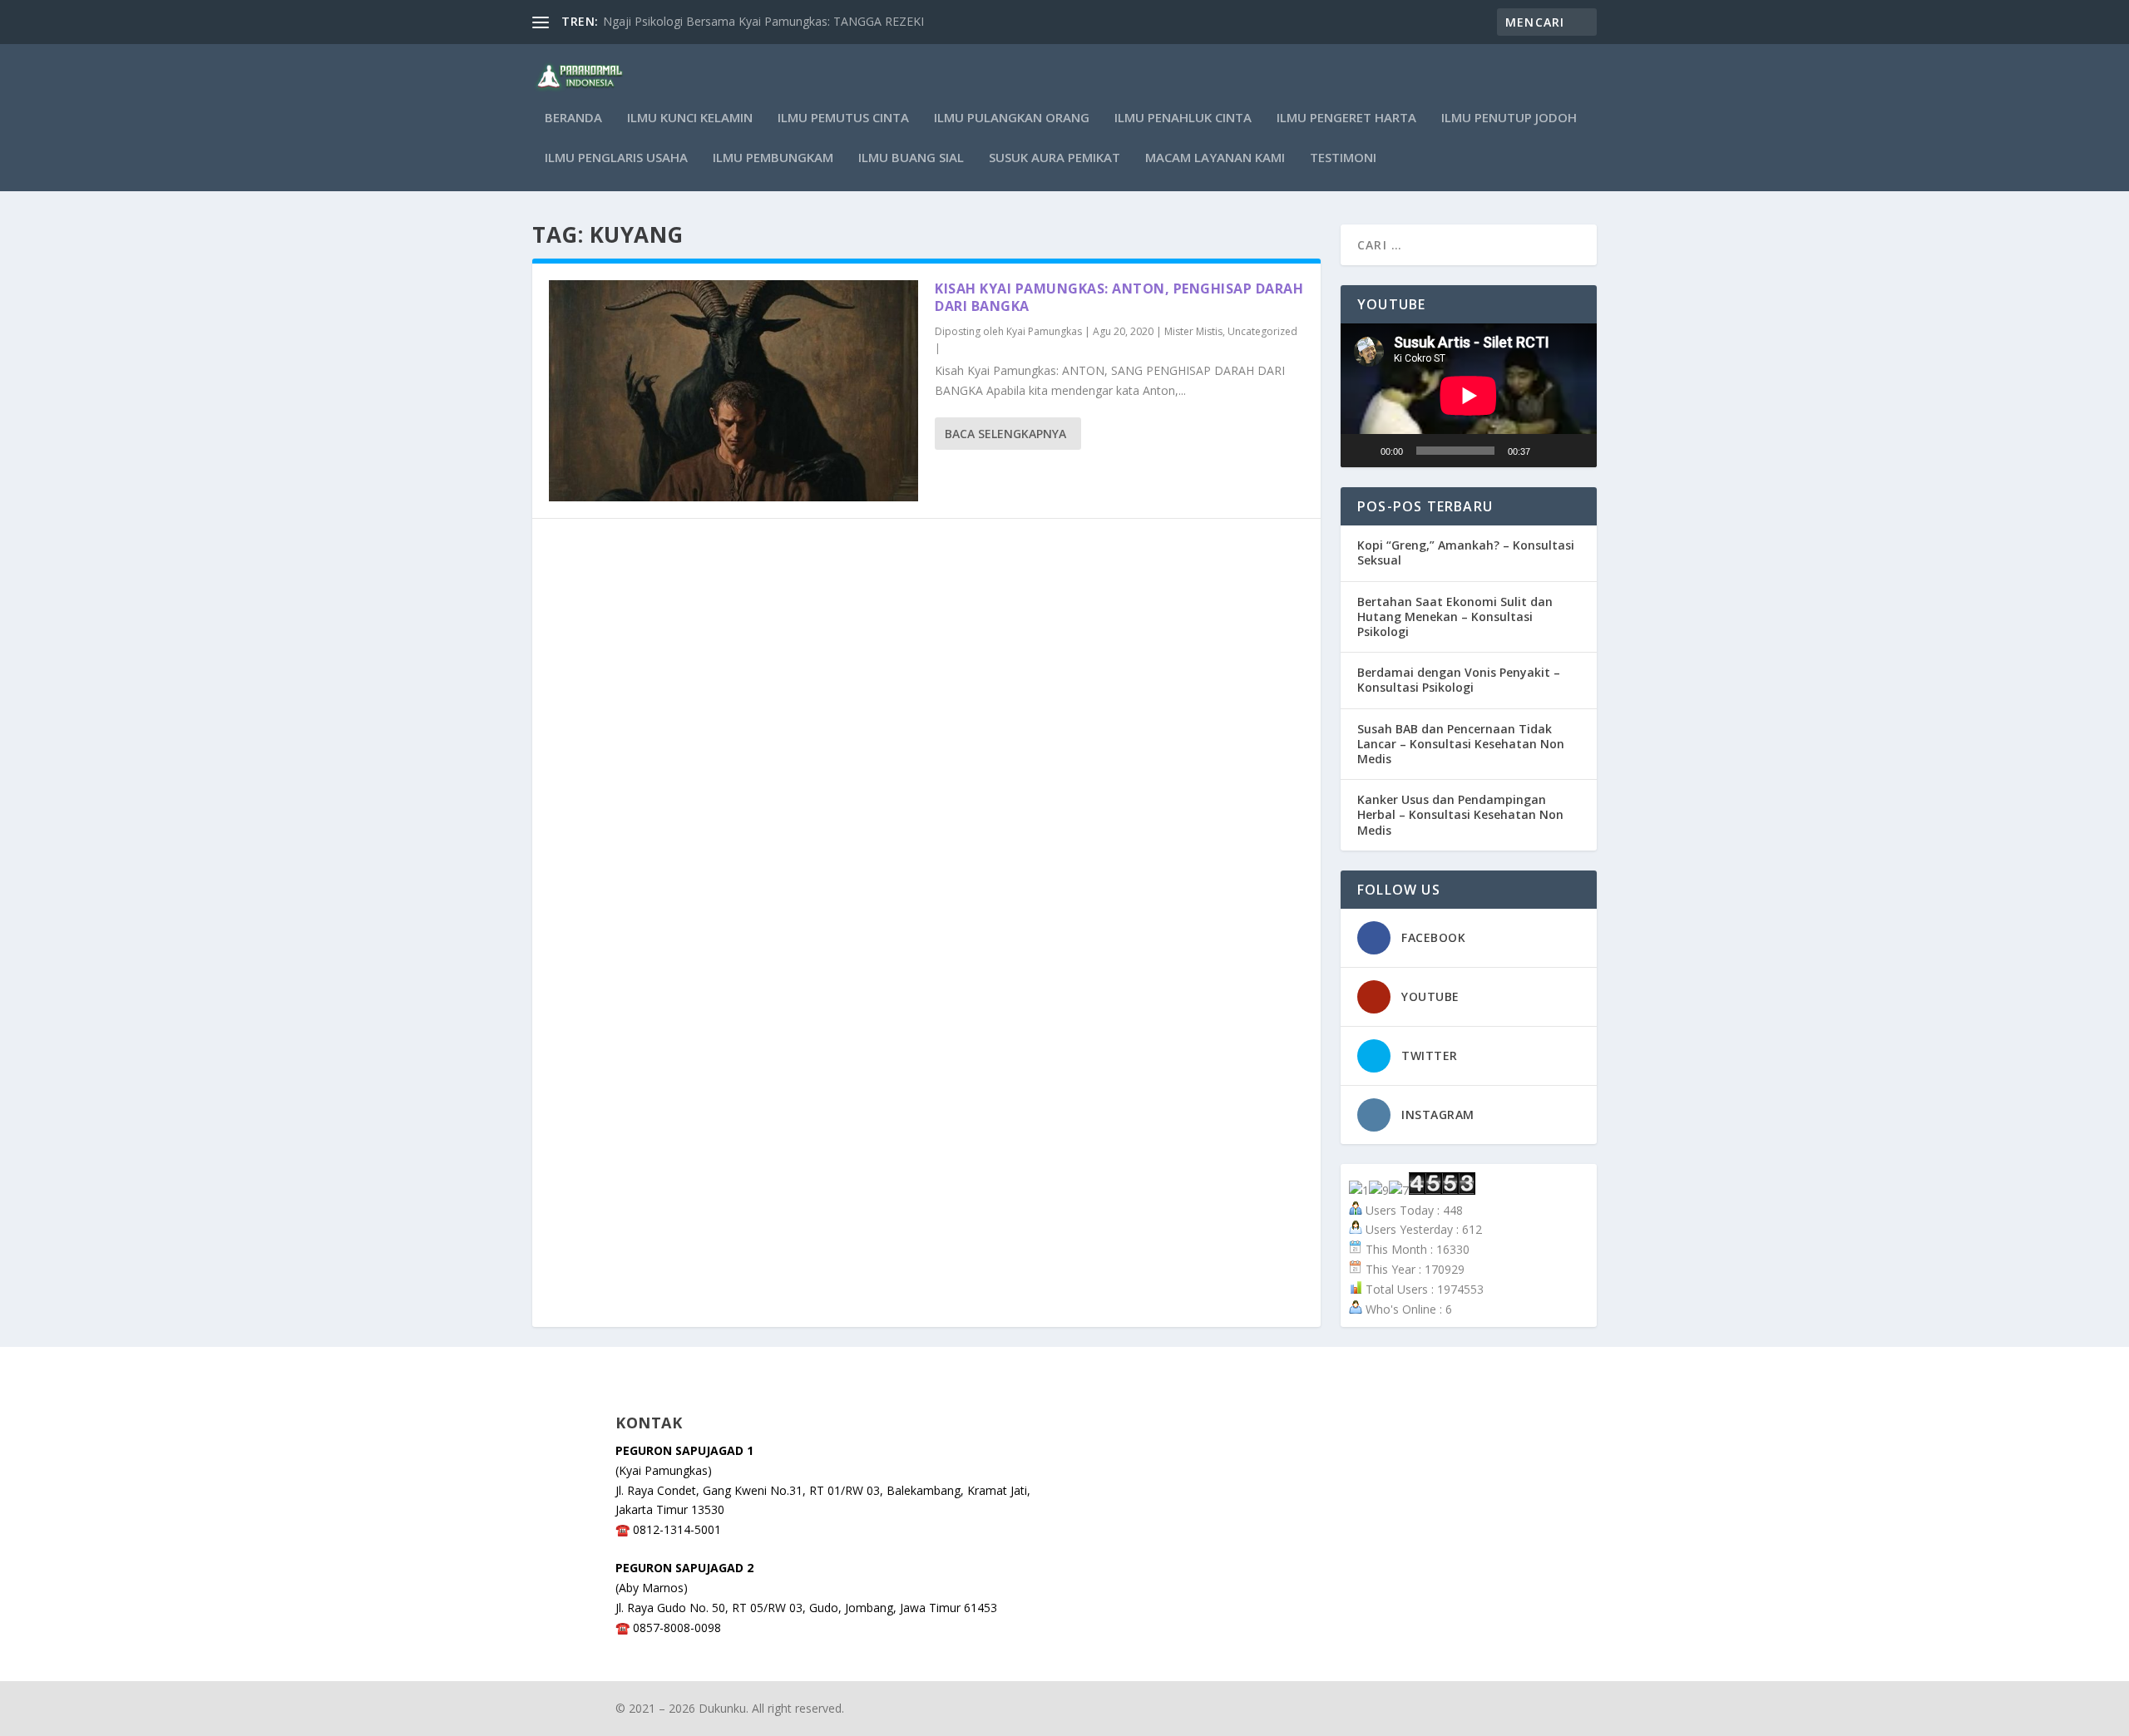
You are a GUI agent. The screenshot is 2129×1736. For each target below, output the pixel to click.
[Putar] (1362, 451)
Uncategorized (1262, 331)
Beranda (573, 118)
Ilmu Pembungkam (773, 158)
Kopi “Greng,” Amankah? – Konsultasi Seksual (1466, 552)
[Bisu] (1549, 451)
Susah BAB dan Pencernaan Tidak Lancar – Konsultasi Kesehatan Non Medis (1461, 744)
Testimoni (1343, 158)
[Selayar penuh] (1575, 451)
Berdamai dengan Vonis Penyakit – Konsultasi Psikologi (1459, 680)
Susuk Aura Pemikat (1055, 158)
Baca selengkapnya (1005, 434)
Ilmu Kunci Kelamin (690, 118)
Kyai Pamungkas (1044, 331)
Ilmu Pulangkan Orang (1012, 118)
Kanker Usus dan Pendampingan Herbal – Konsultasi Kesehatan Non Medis (1460, 814)
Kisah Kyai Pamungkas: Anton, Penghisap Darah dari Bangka (1119, 297)
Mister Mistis (1193, 331)
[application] (1469, 395)
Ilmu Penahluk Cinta (1183, 118)
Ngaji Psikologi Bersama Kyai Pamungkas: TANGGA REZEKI (763, 21)
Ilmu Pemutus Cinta (843, 118)
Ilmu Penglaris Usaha (616, 158)
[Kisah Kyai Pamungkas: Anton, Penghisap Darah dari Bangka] (734, 391)
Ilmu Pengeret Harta (1346, 118)
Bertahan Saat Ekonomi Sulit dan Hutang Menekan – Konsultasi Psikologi (1455, 616)
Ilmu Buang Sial (911, 158)
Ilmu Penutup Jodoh (1509, 118)
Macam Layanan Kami (1215, 158)
